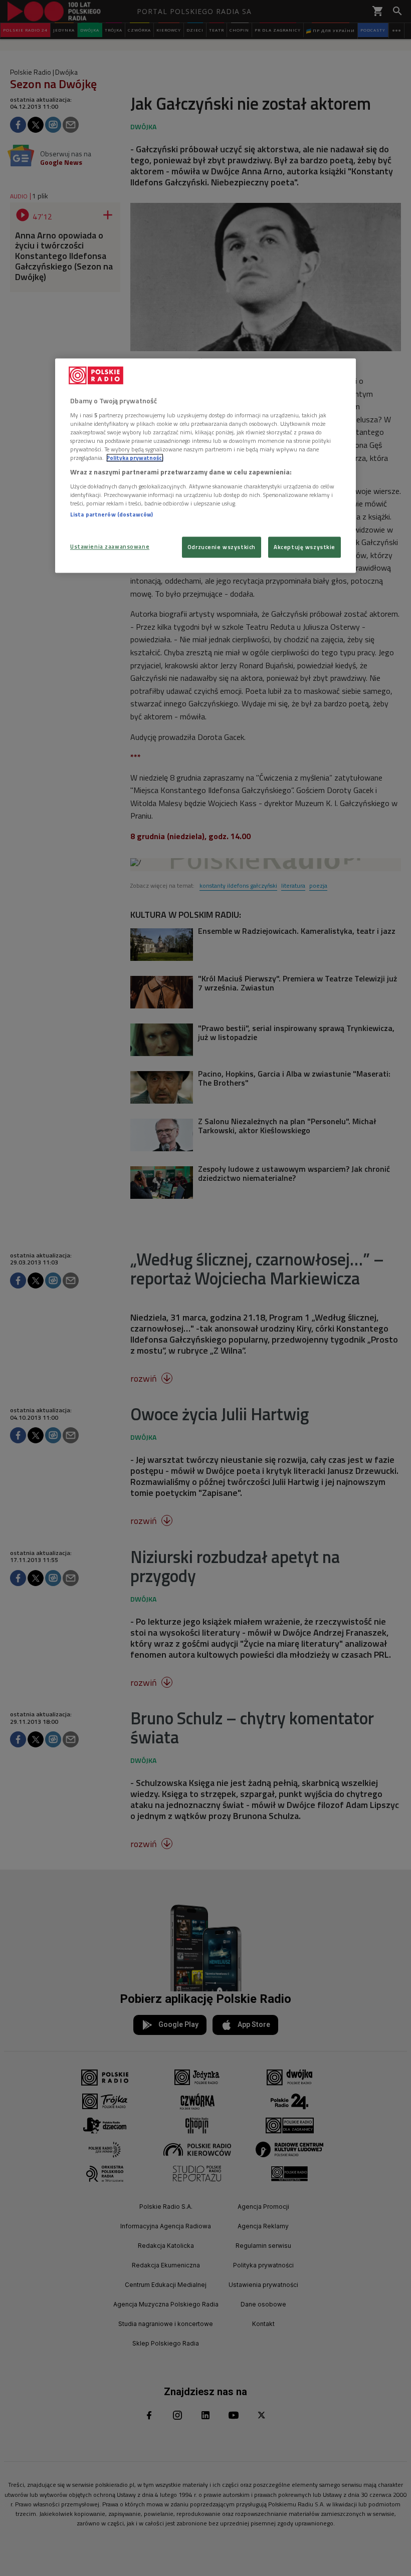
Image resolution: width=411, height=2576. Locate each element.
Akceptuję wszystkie (304, 547)
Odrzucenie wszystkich (222, 547)
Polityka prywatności (135, 458)
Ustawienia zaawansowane (110, 547)
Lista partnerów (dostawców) (112, 514)
